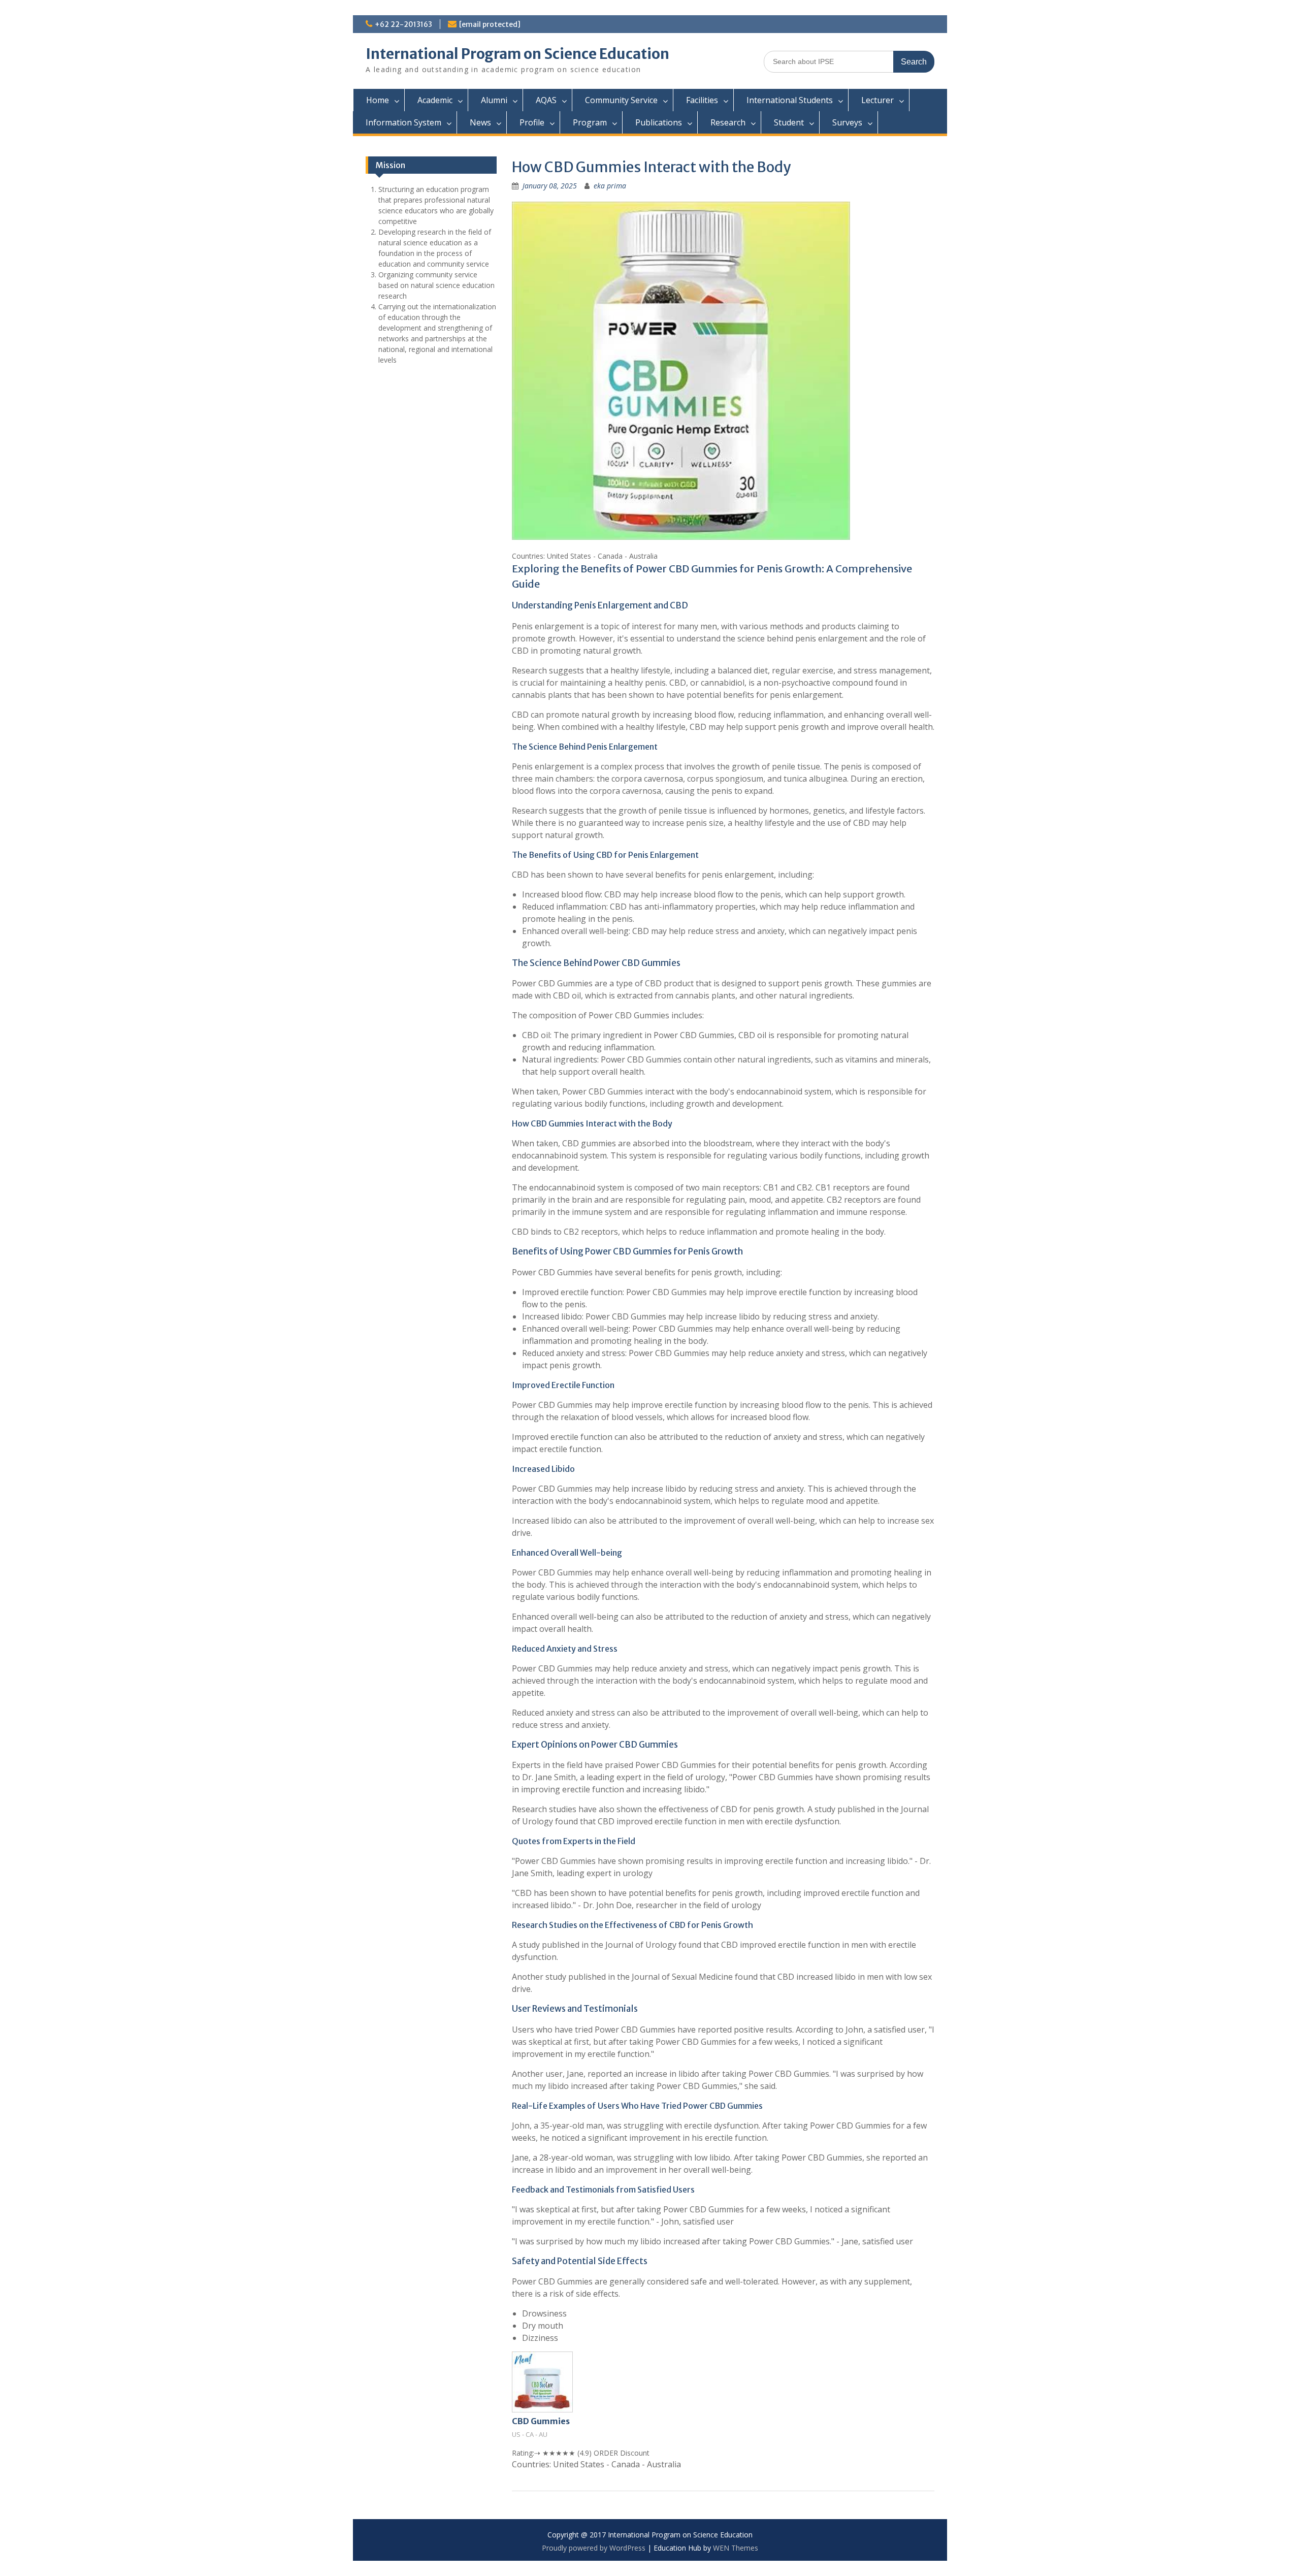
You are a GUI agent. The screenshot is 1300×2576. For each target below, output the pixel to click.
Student (789, 122)
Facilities (702, 100)
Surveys (847, 122)
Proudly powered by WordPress (594, 2548)
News (480, 122)
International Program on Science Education (517, 54)
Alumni (494, 100)
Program (590, 122)
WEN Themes (736, 2548)
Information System (403, 122)
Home (378, 100)
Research (728, 122)
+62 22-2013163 (403, 24)
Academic (435, 100)
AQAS (546, 100)
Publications (659, 122)
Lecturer (877, 100)
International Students (790, 100)
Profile (532, 122)
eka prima (610, 186)
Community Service (621, 100)
